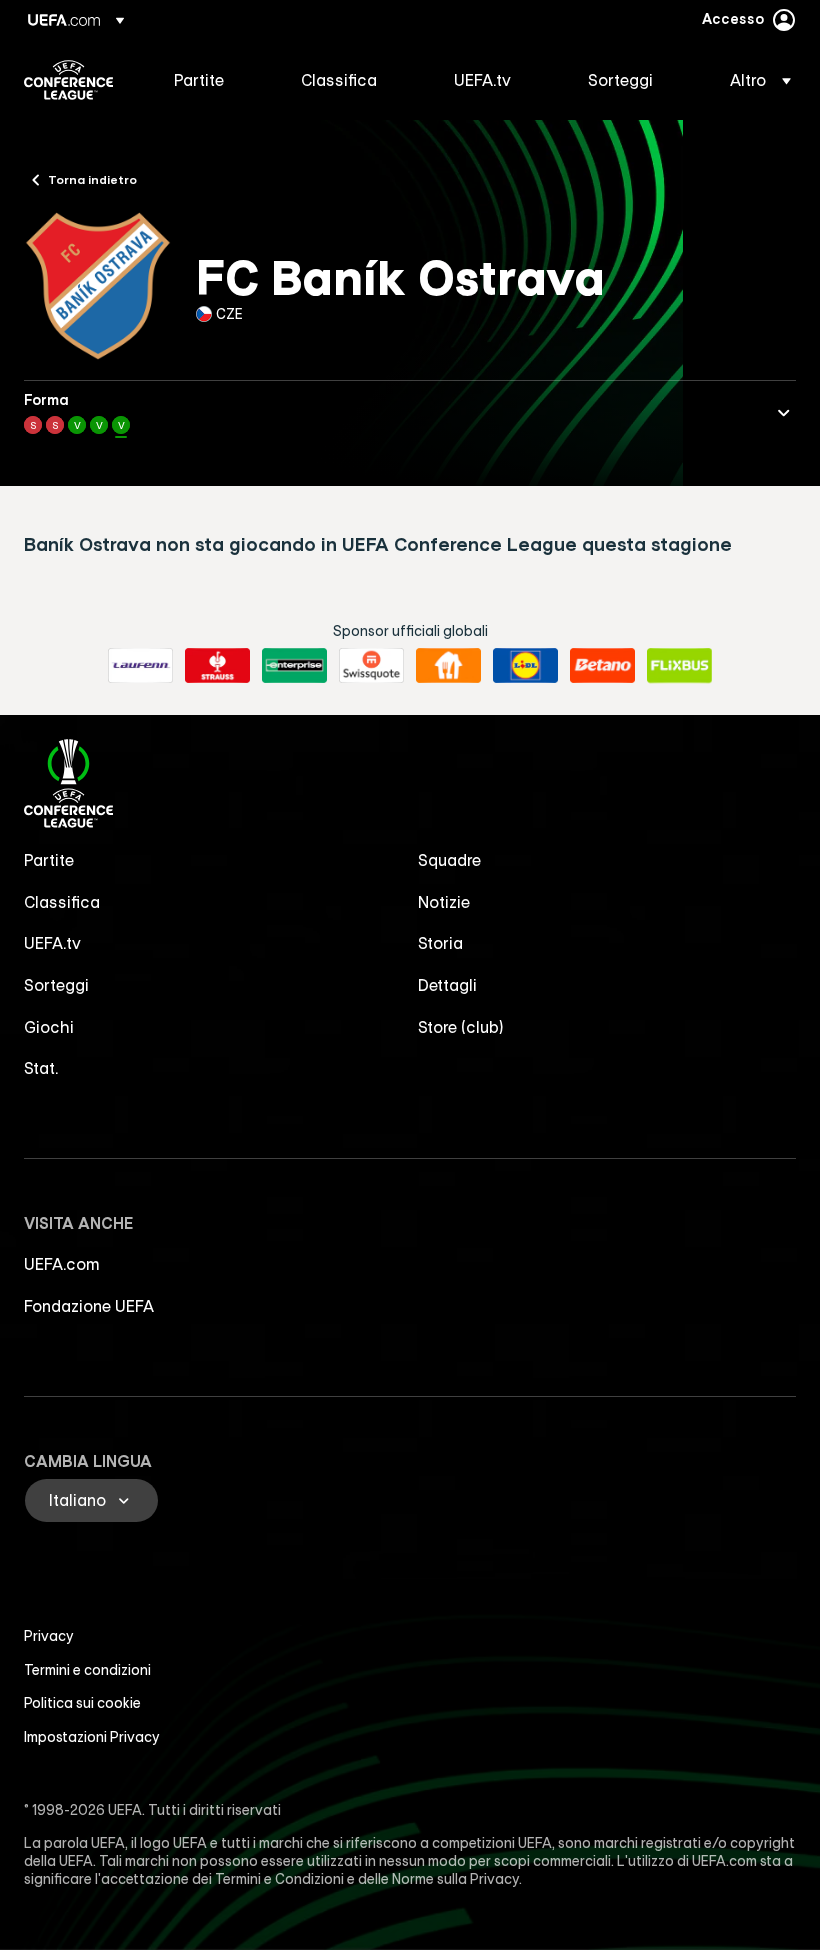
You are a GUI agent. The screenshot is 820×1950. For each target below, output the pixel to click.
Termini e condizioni (87, 1670)
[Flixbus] (679, 666)
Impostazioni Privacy (92, 1737)
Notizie (444, 902)
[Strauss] (217, 666)
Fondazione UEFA (89, 1306)
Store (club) (461, 1027)
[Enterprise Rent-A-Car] (294, 666)
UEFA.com (62, 1264)
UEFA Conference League (68, 80)
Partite (49, 860)
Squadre (449, 860)
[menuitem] (212, 80)
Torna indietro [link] (92, 179)
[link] (199, 80)
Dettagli (447, 985)
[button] (754, 80)
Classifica (62, 902)
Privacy (49, 1636)
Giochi (49, 1027)
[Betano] (602, 666)
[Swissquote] (371, 666)
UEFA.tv (52, 943)
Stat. (41, 1068)
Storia (440, 943)
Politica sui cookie (82, 1703)
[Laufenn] (140, 666)
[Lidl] (525, 666)
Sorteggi (56, 985)
